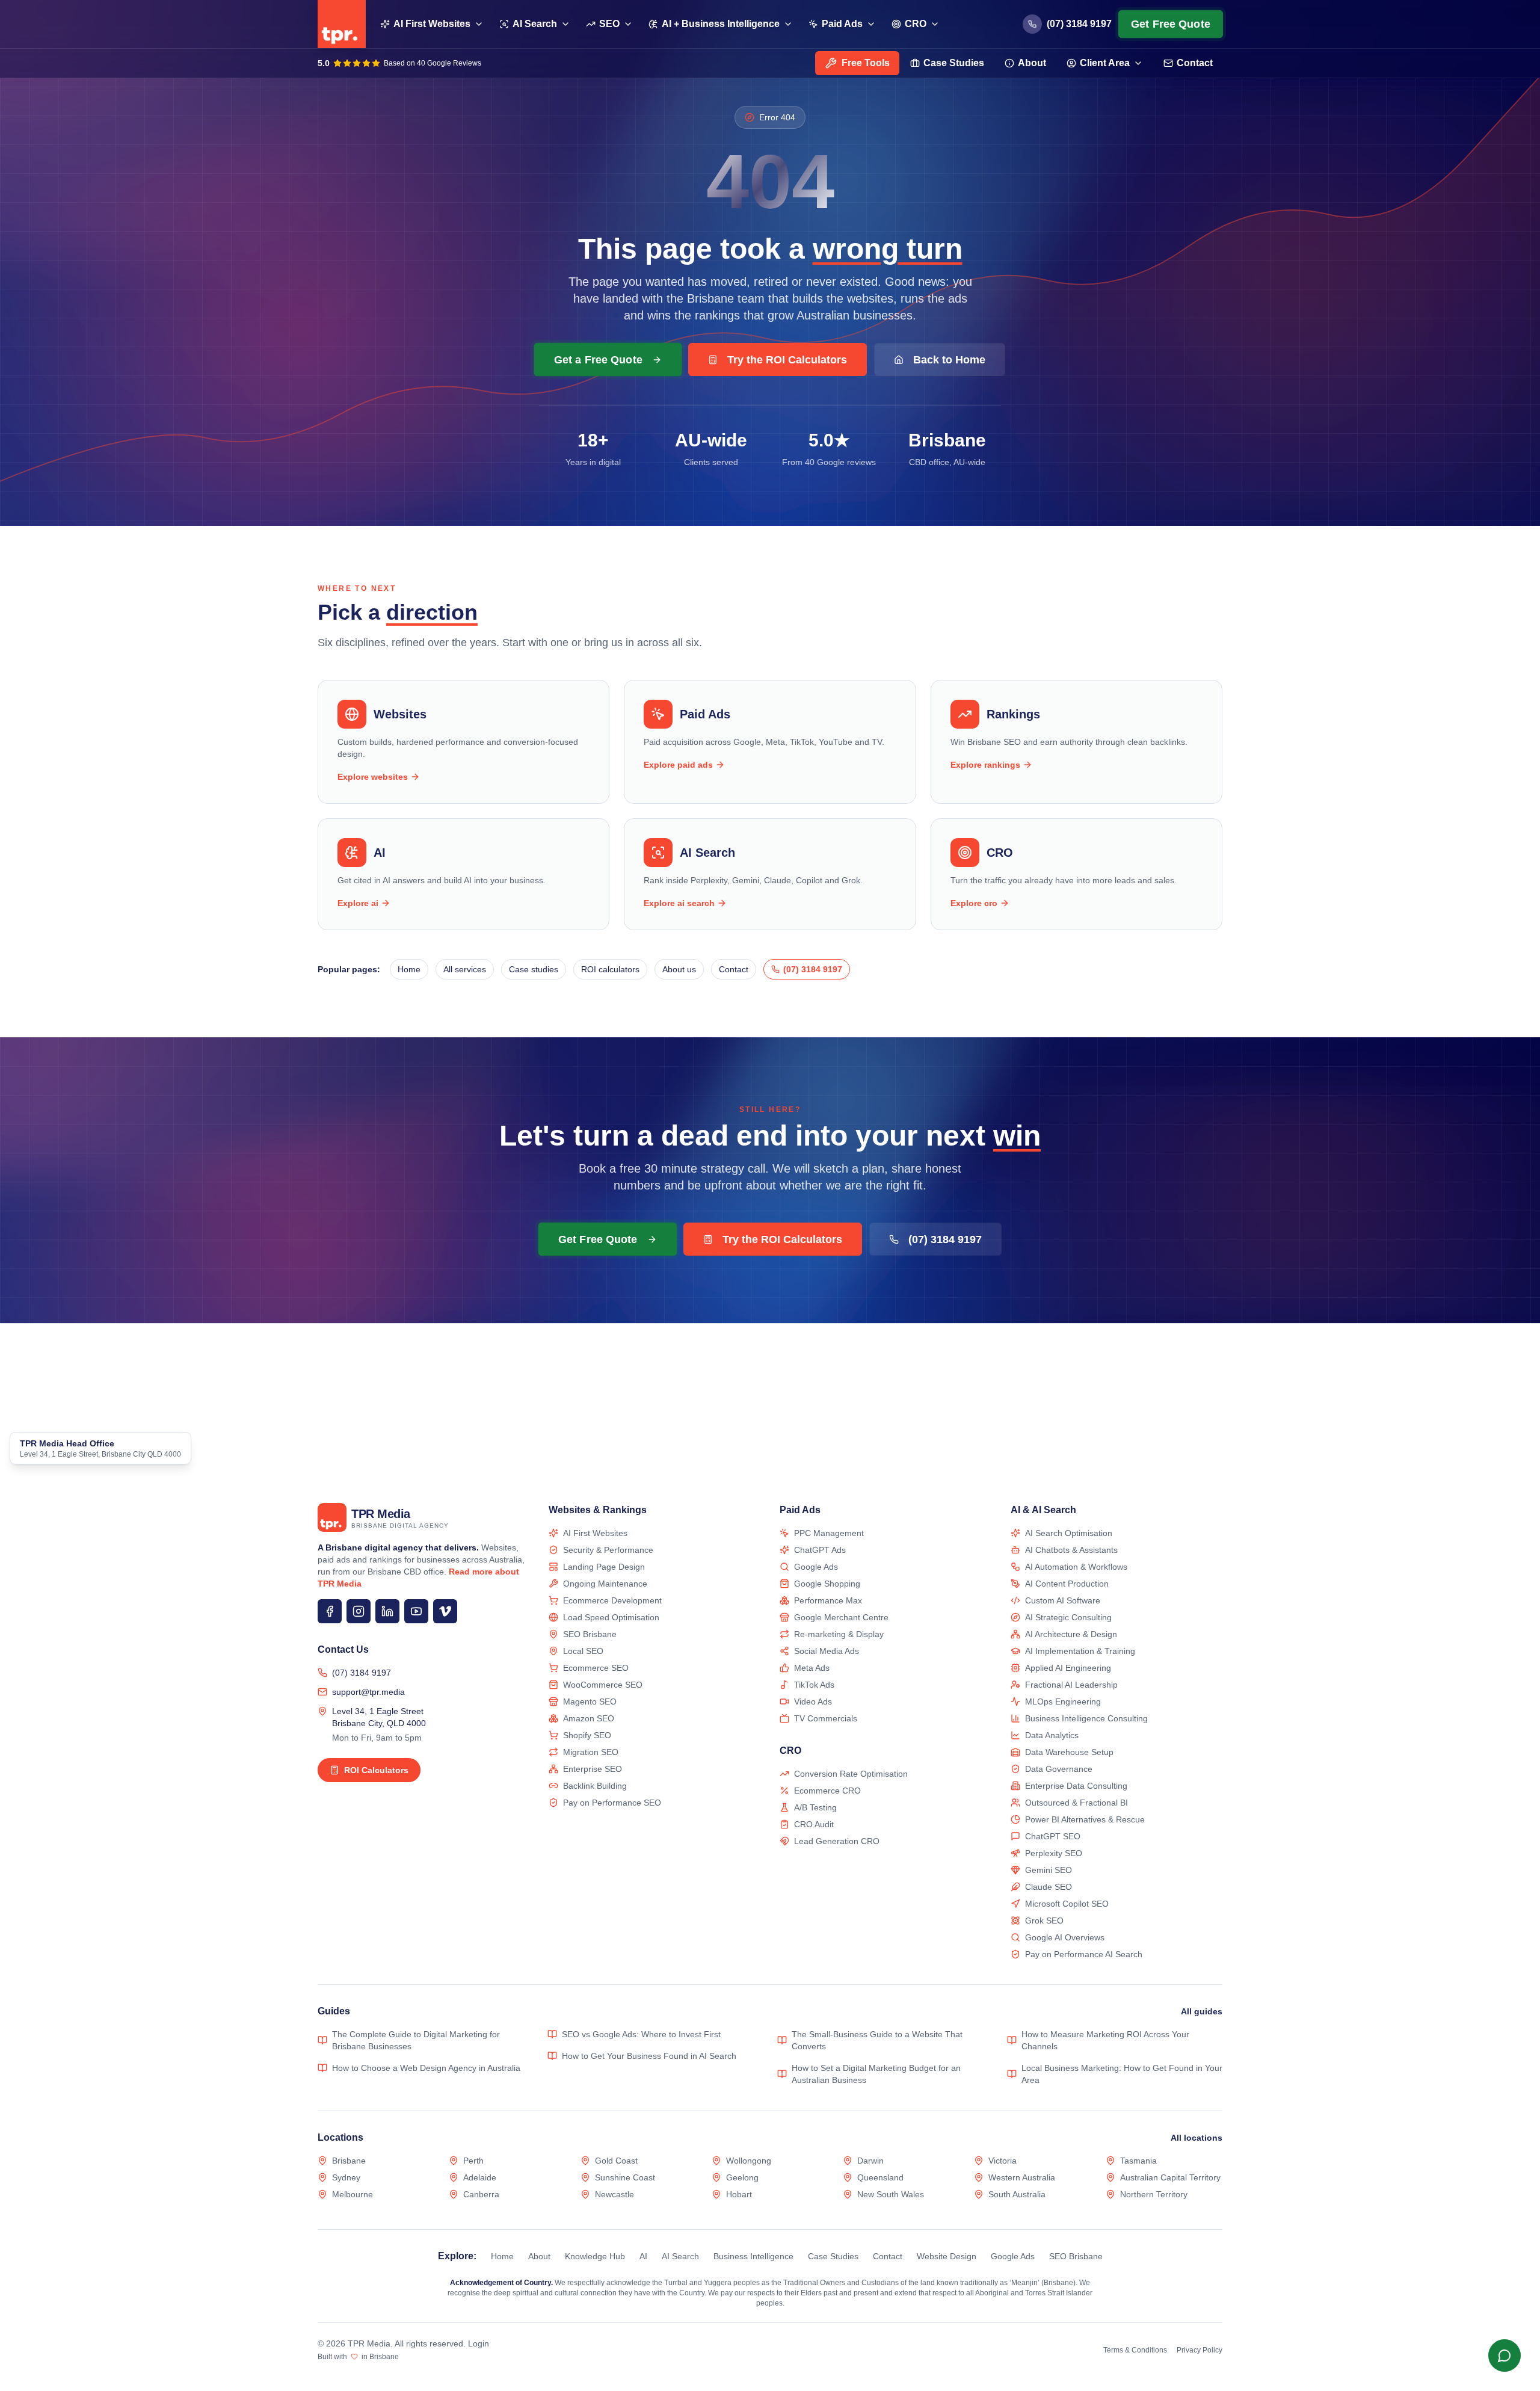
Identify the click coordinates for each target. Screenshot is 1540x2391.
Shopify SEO (587, 1735)
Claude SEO (1049, 1887)
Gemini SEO (1049, 1870)
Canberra (481, 2194)
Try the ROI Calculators (787, 360)
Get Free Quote (1171, 24)
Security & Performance (608, 1550)
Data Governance (1059, 1769)
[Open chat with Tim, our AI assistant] (1504, 2355)
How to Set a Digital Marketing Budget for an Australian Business (876, 2074)
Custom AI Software (1063, 1600)
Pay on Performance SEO (612, 1803)
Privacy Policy (1200, 2350)
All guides (1202, 2011)
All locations (1197, 2138)
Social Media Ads (827, 1651)
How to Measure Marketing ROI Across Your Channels (1105, 2040)
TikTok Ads (814, 1685)
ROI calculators (610, 969)
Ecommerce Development (612, 1600)
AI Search (535, 24)
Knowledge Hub (595, 2256)
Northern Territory (1154, 2194)
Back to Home (949, 360)
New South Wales (891, 2194)
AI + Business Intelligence (721, 24)
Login (479, 2343)
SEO (609, 24)
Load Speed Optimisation (611, 1617)
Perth (473, 2161)
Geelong (742, 2177)
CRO (916, 24)
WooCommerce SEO (603, 1685)
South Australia (1017, 2194)
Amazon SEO (589, 1718)
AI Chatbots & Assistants (1071, 1550)
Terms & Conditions (1135, 2350)
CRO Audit (814, 1824)
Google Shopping (827, 1584)
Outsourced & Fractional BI (1076, 1803)
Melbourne (353, 2194)
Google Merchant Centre (841, 1617)
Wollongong (749, 2161)
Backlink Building (595, 1786)
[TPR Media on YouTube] (416, 1611)
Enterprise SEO (593, 1769)
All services (465, 969)
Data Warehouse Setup (1069, 1752)
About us (679, 969)
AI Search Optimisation (1069, 1533)
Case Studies (954, 63)
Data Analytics (1052, 1735)
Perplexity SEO (1054, 1853)
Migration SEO (591, 1752)
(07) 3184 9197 (362, 1673)
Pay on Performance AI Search (1084, 1954)
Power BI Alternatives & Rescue (1085, 1819)
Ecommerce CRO (827, 1791)
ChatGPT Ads (820, 1550)
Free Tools (866, 63)
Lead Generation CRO (837, 1841)
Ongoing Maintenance (605, 1584)
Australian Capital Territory (1170, 2177)
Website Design (947, 2256)
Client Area (1105, 63)
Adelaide (480, 2177)
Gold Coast (616, 2161)
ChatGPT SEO (1053, 1836)
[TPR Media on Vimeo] (445, 1611)
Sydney (346, 2177)
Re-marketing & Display (839, 1634)
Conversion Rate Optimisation (851, 1774)
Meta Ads (812, 1668)
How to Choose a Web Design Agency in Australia (426, 2068)
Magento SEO (590, 1701)
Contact (1195, 63)
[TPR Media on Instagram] (359, 1611)
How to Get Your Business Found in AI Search (649, 2056)
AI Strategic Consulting (1068, 1617)
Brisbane (349, 2161)
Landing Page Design (604, 1567)
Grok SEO (1044, 1921)
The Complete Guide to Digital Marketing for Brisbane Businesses (416, 2040)
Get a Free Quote (598, 359)
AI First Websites (432, 24)
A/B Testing (815, 1807)
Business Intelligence (753, 2256)
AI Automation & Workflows (1076, 1567)
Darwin (870, 2161)
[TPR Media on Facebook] (330, 1611)
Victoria (1003, 2161)
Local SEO (583, 1651)
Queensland (880, 2177)
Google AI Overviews (1065, 1937)
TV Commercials (826, 1718)
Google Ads (816, 1567)
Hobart (739, 2194)
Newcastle (614, 2194)
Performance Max (828, 1600)
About (1032, 63)
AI (643, 2256)
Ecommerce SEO (596, 1668)
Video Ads (813, 1701)
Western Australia (1022, 2177)
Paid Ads (842, 24)
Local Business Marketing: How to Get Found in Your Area (1122, 2074)
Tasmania (1138, 2161)
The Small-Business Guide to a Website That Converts (877, 2040)
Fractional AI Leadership (1071, 1685)
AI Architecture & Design (1071, 1634)
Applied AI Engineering (1068, 1668)
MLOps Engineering (1063, 1701)
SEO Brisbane (590, 1634)
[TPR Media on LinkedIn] (387, 1611)
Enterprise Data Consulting (1076, 1786)
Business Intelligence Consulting (1086, 1718)
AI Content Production (1067, 1584)
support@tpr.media (368, 1692)
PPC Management (829, 1533)
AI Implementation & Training (1080, 1651)
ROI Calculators (376, 1770)
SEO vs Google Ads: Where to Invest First (641, 2034)
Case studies (534, 969)
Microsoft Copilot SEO (1067, 1904)
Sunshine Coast (625, 2177)
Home (409, 969)
